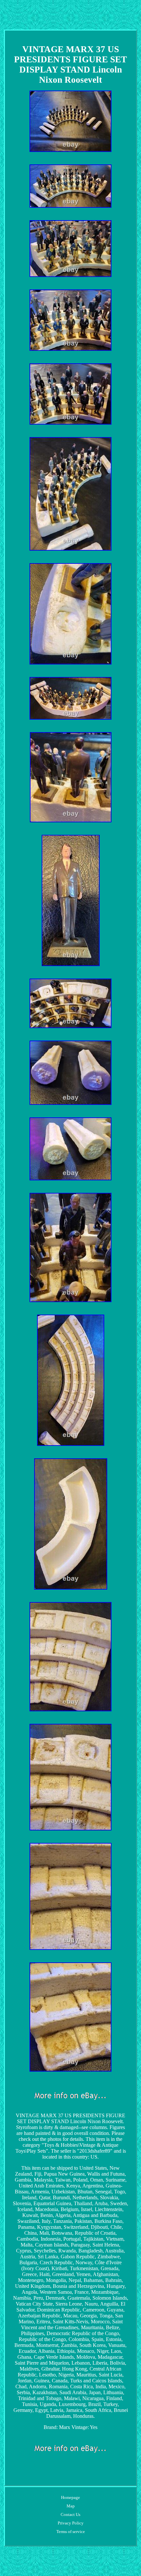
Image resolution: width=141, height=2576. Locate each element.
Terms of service (71, 2532)
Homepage (70, 2497)
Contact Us (70, 2514)
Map (71, 2506)
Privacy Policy (71, 2523)
